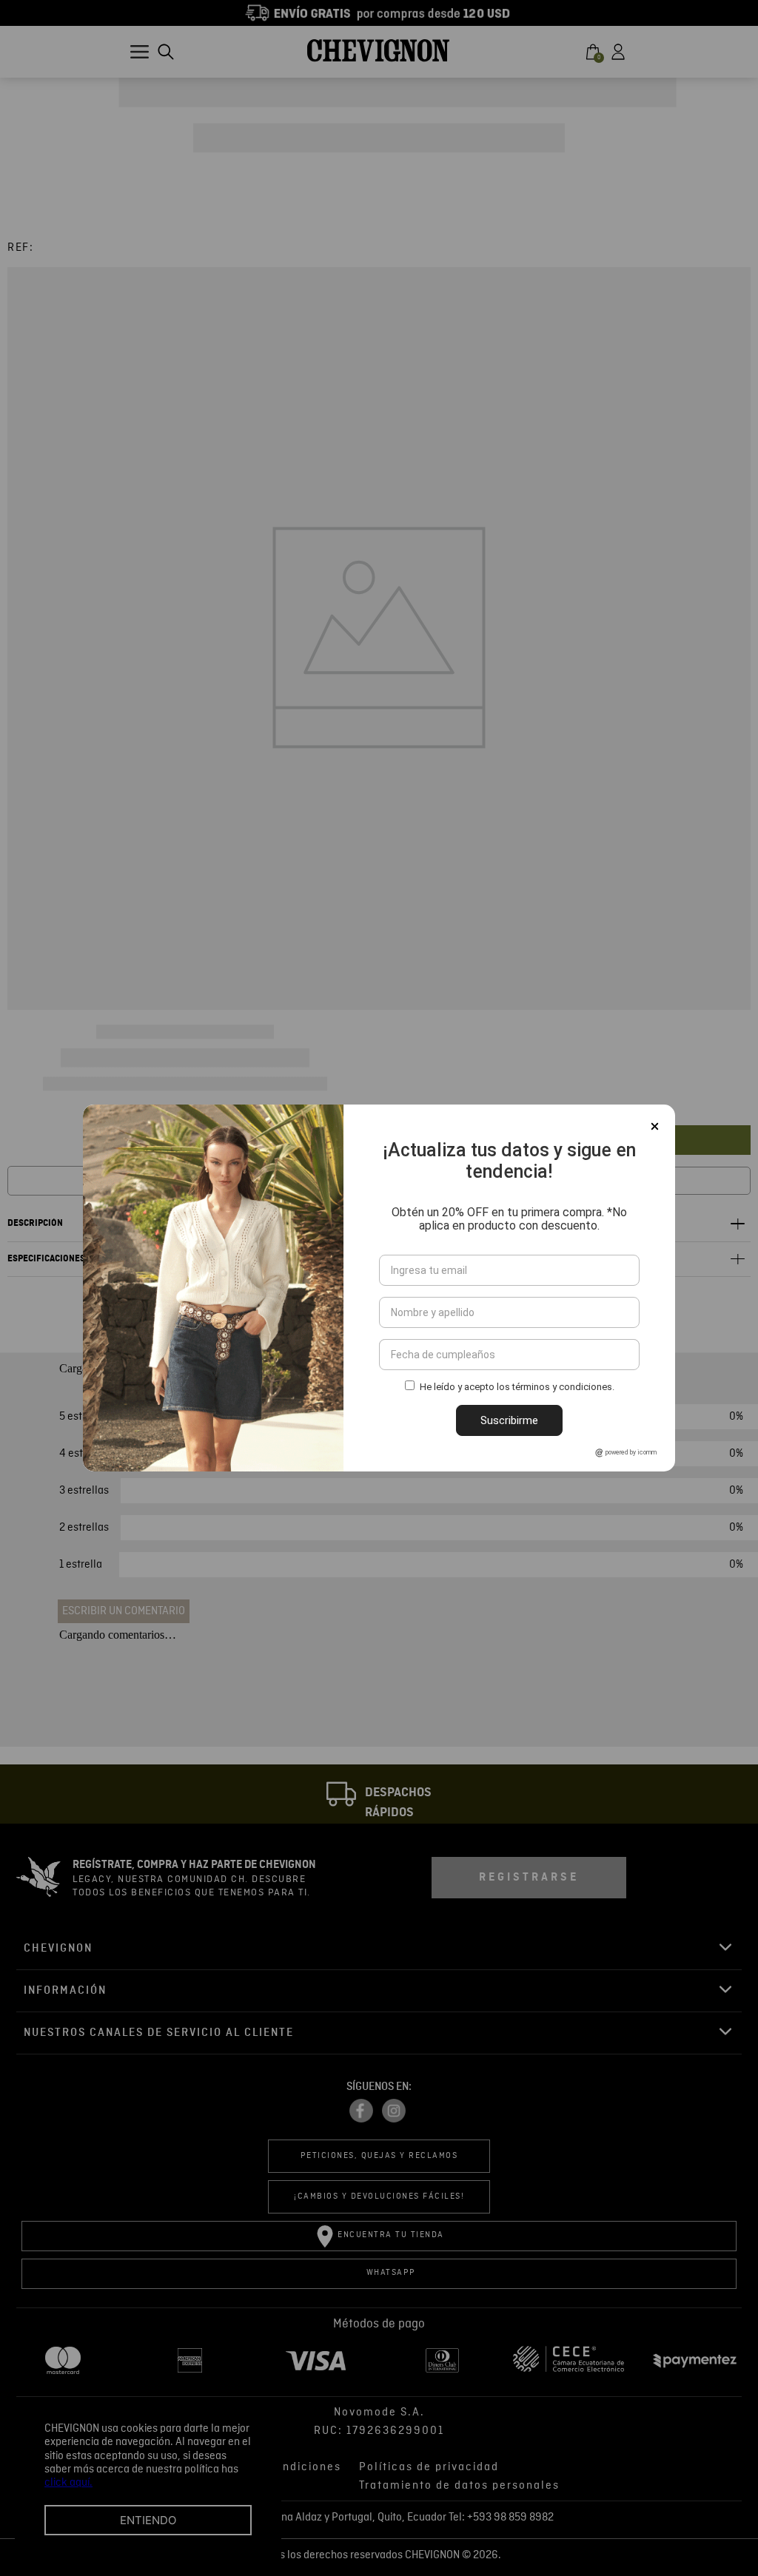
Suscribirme (509, 1420)
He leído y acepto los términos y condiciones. (517, 1388)
